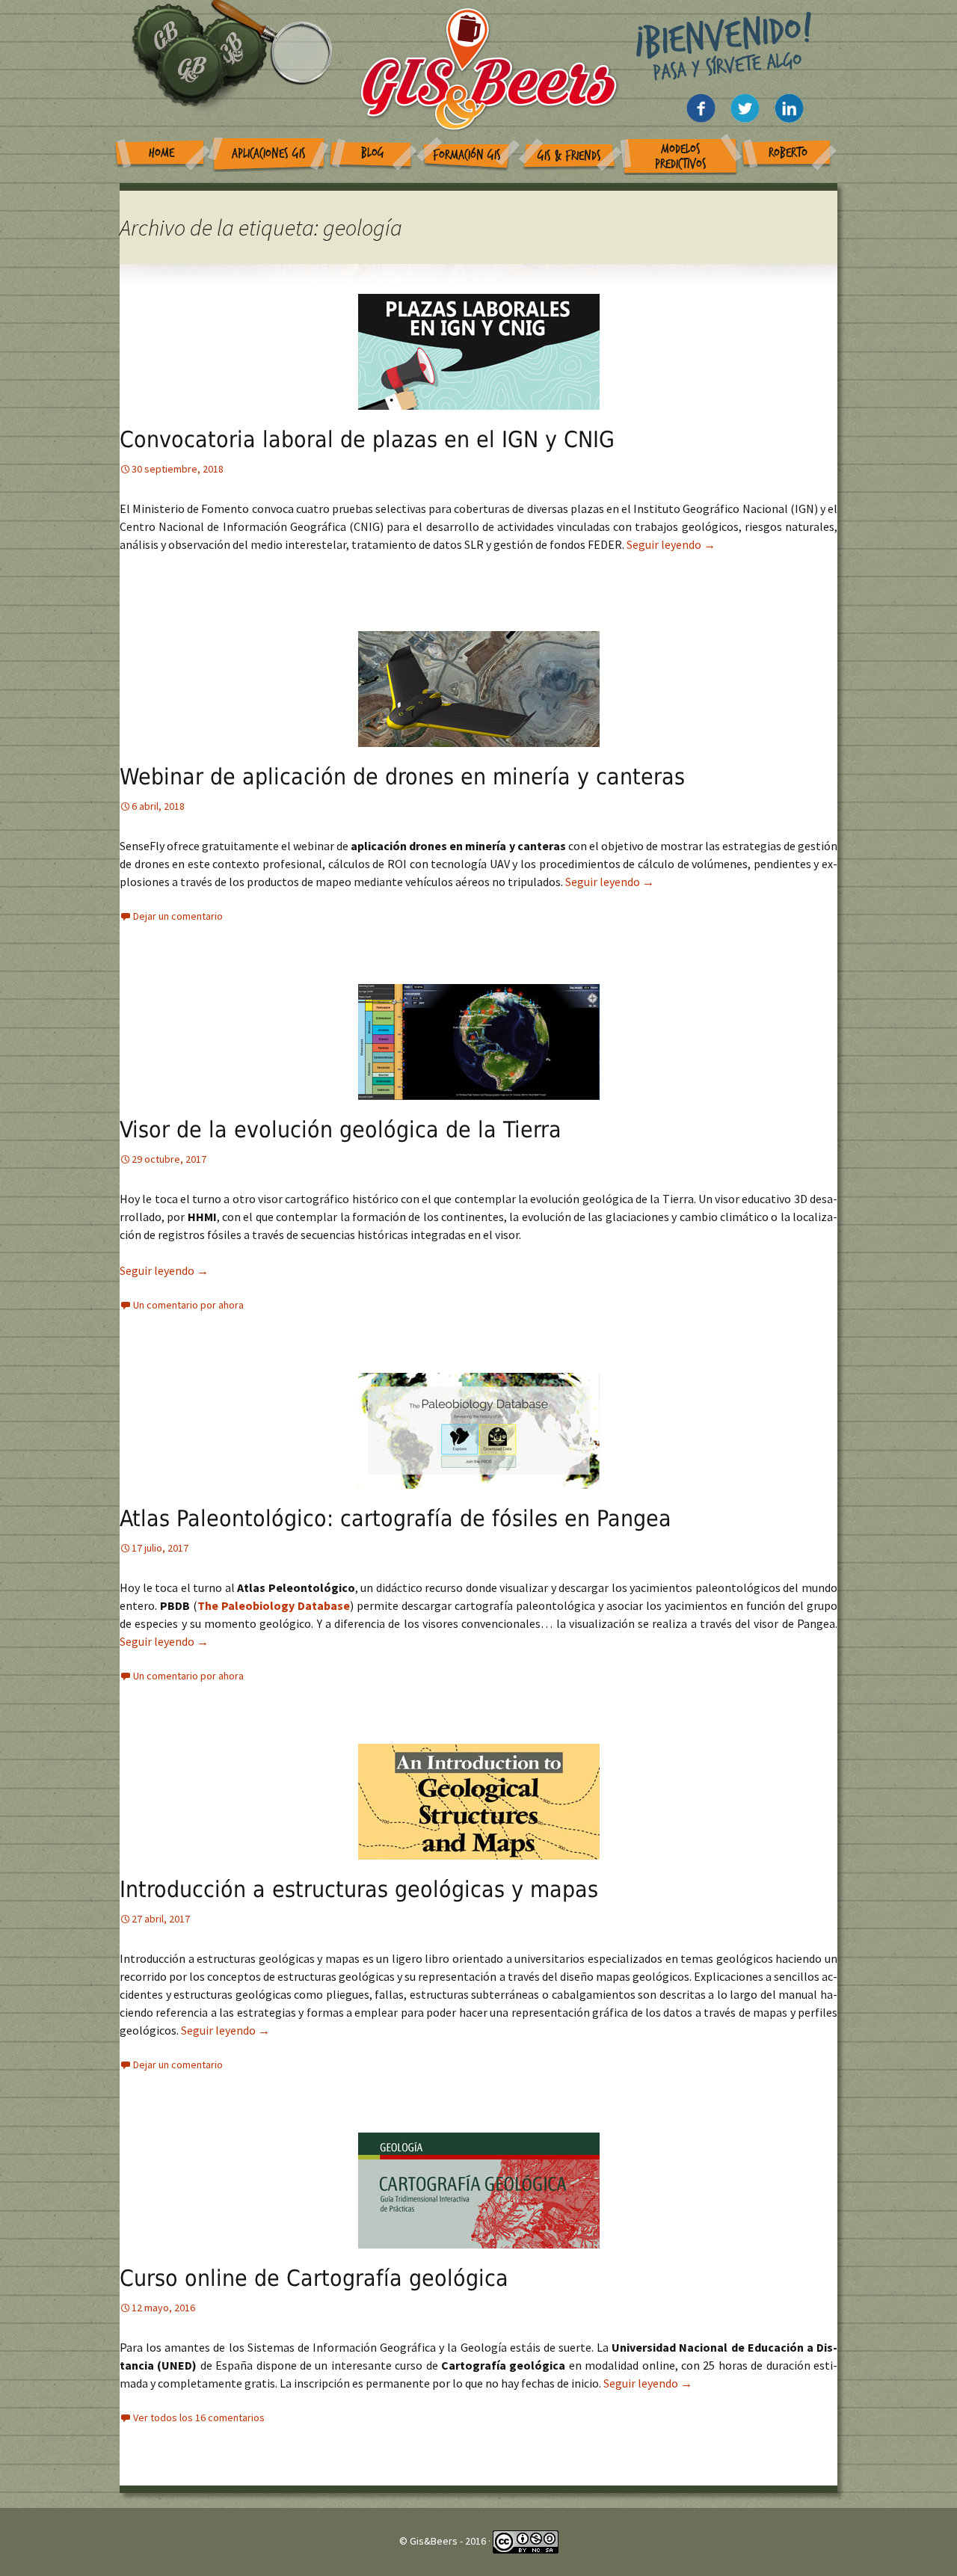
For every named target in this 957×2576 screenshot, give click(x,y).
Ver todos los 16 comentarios (199, 2417)
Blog (373, 153)
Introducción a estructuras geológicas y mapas (359, 1889)
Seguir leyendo (671, 544)
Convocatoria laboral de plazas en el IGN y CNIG (367, 439)
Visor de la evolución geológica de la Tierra (341, 1129)
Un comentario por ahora (188, 1305)
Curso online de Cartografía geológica (314, 2278)
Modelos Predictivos (681, 157)
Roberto (788, 153)
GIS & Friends (569, 156)
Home (161, 153)
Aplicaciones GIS (269, 154)
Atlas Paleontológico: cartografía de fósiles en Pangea (396, 1518)
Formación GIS (467, 155)
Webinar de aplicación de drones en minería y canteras (402, 777)
